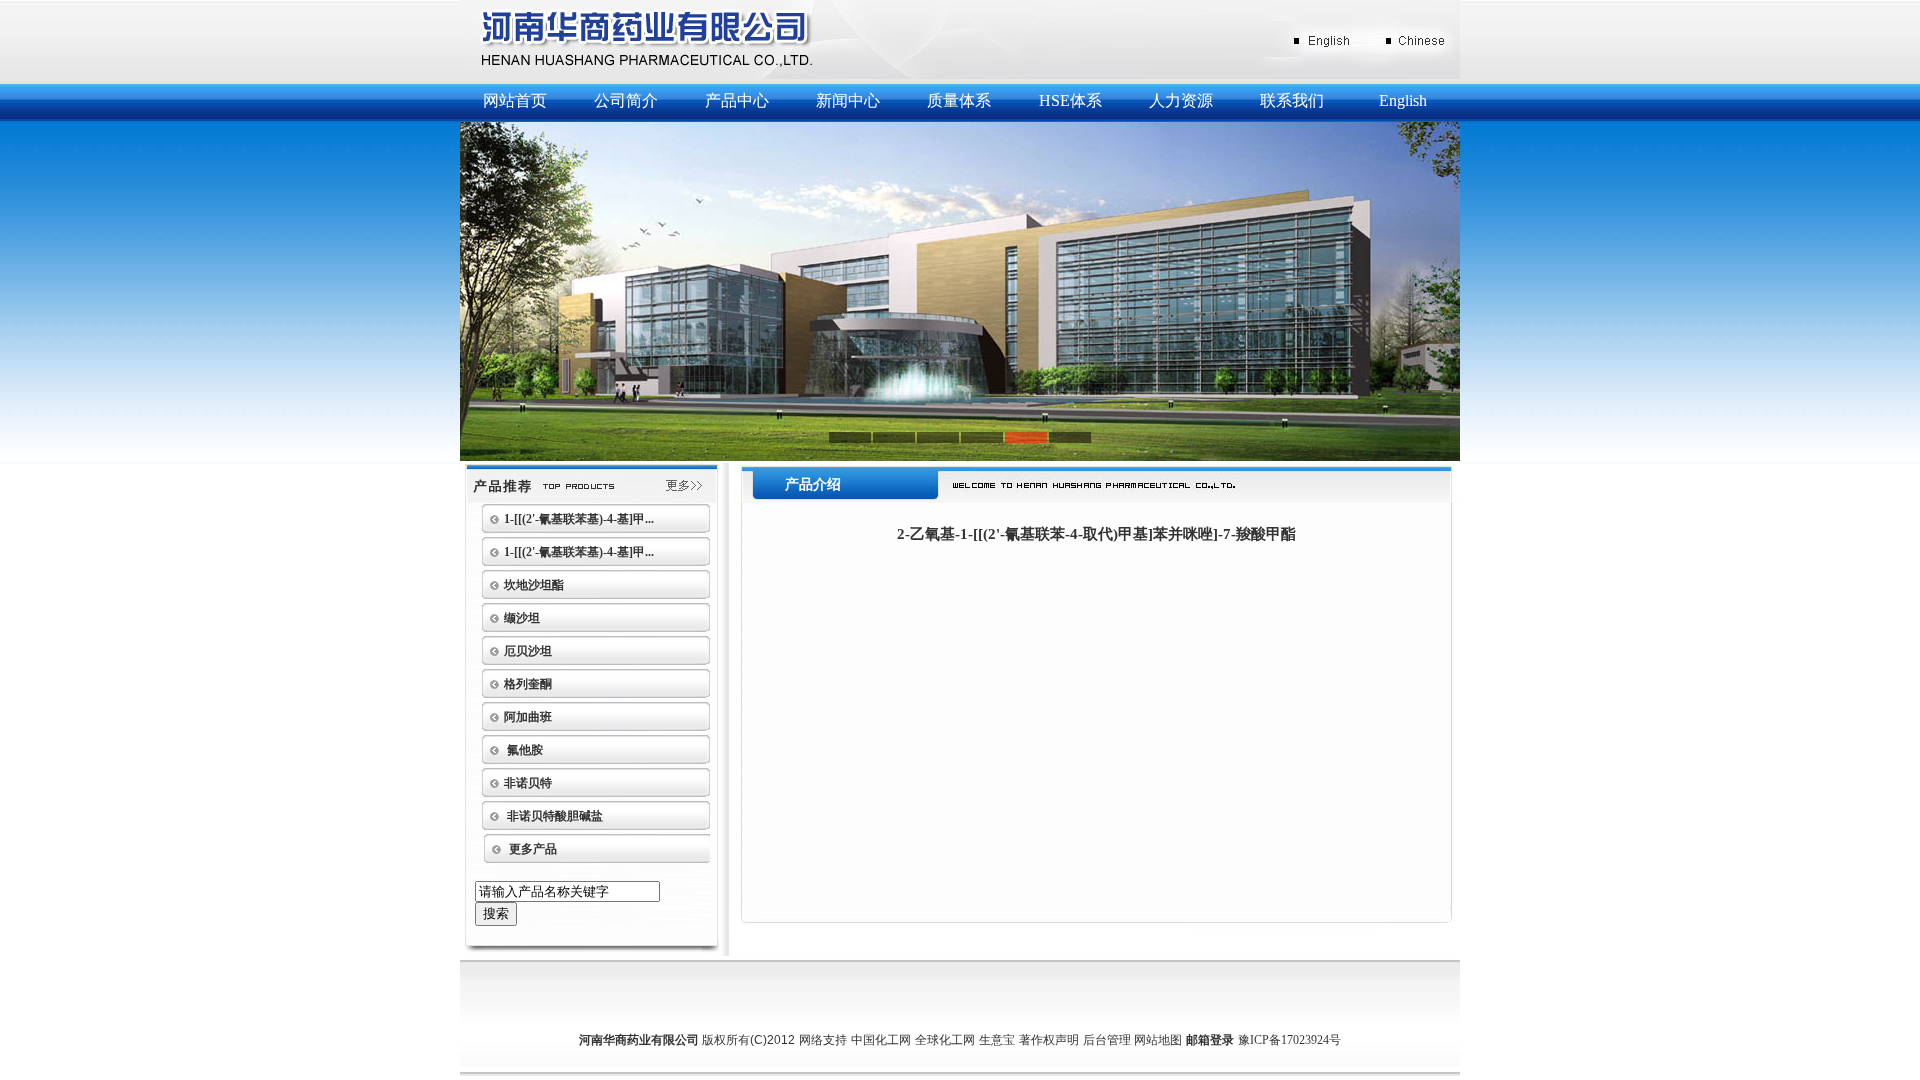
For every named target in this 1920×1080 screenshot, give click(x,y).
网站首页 (515, 100)
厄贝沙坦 (528, 651)
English (1403, 100)
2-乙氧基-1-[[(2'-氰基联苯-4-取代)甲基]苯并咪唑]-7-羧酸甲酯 (1096, 534)
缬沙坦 (522, 618)
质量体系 (959, 100)
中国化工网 (881, 1040)
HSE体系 (1070, 100)
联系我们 (1292, 100)
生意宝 (997, 1040)
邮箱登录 (1210, 1040)
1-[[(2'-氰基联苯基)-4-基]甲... (579, 519)
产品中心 (737, 100)
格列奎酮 (528, 684)
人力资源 (1181, 100)
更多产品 (533, 849)
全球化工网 (945, 1040)
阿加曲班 (528, 717)
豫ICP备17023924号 (1289, 1040)
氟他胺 (523, 750)
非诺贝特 (528, 783)
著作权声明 (1049, 1040)
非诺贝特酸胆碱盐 (553, 816)
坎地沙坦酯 (534, 585)
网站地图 (1158, 1040)
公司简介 (626, 100)
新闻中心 (848, 100)
